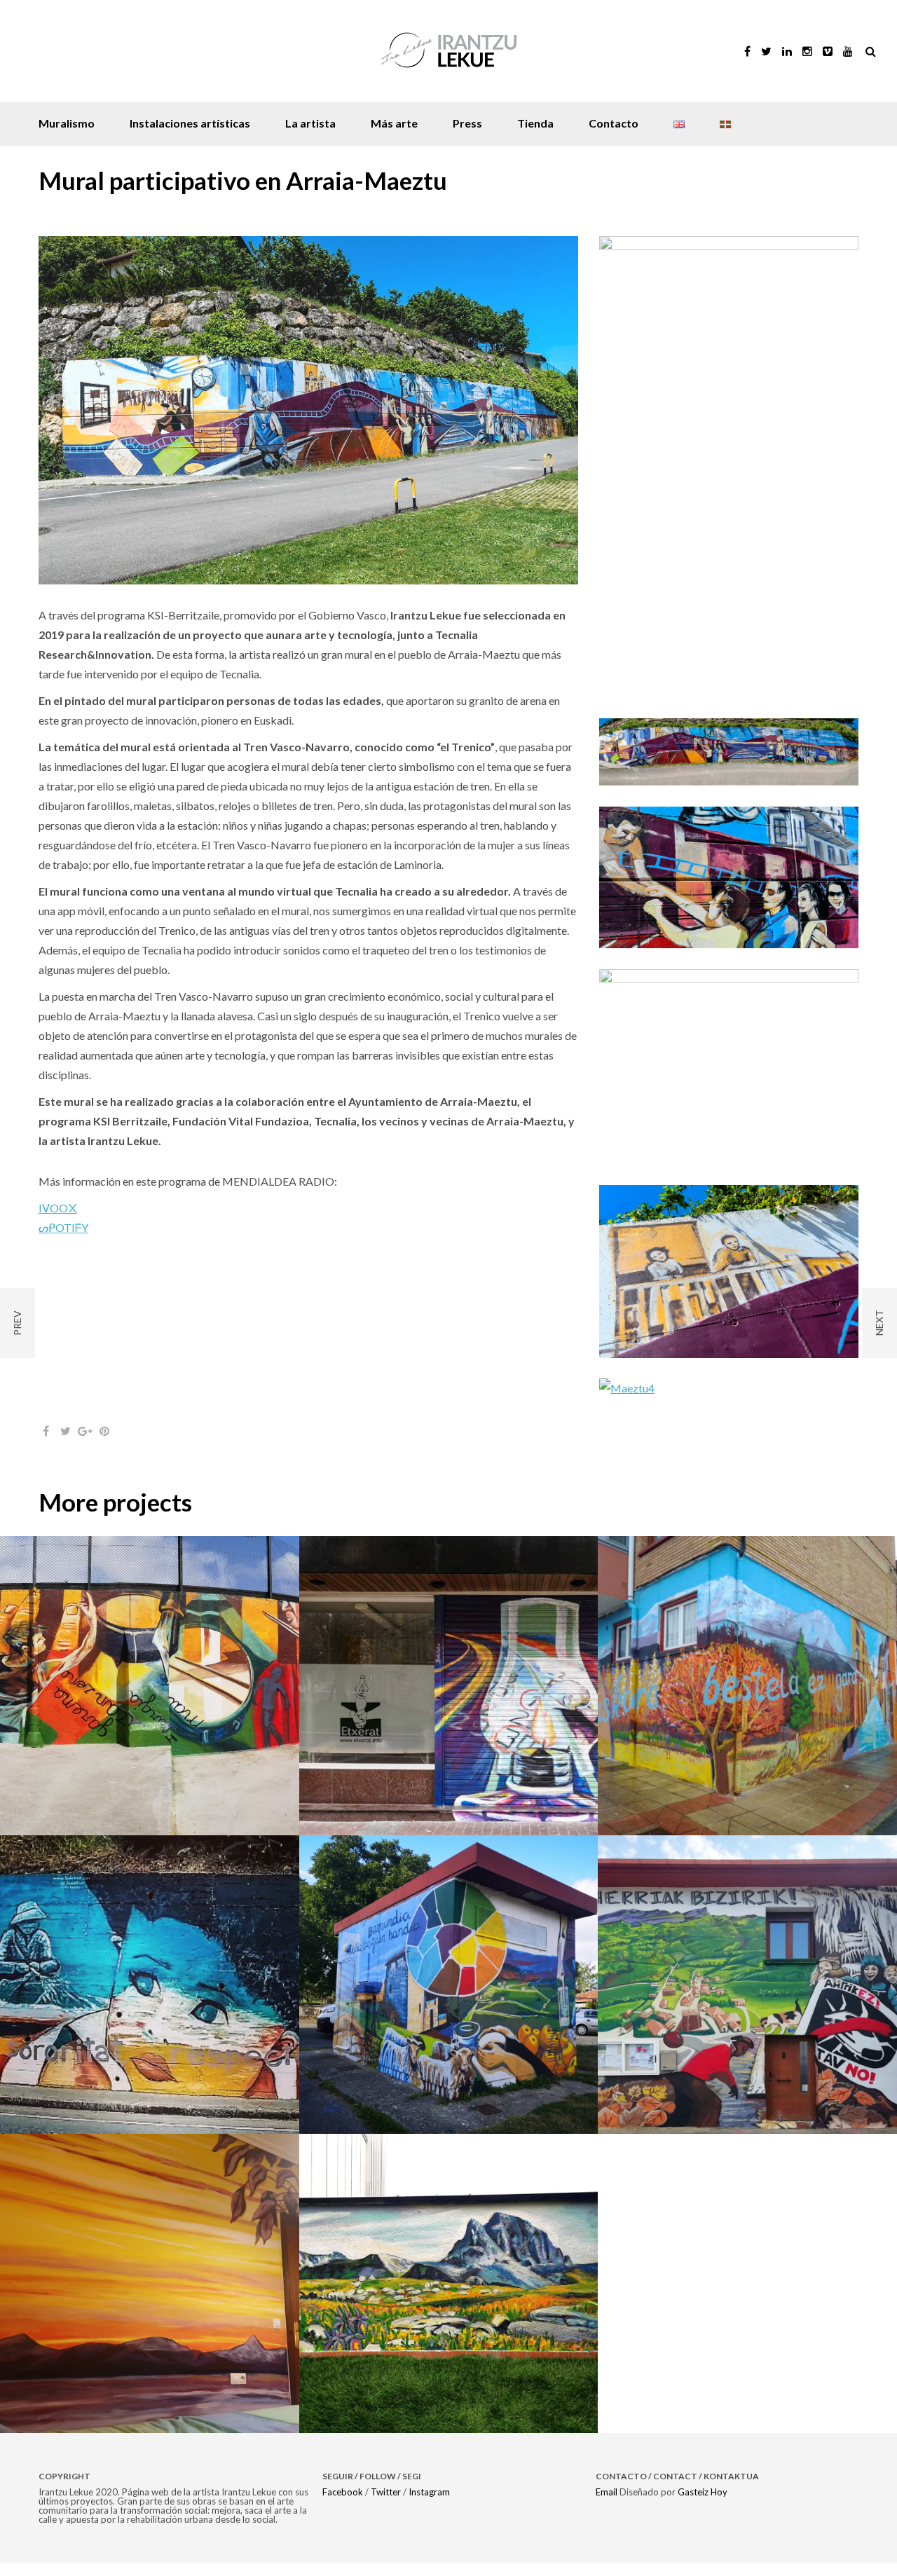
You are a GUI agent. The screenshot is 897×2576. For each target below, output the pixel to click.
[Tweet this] (65, 1444)
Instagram (429, 2505)
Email (607, 2505)
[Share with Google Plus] (85, 1444)
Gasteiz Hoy (703, 2505)
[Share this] (46, 1444)
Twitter (386, 2505)
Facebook (343, 2505)
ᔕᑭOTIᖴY (63, 1239)
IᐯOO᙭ (58, 1219)
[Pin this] (104, 1444)
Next (538, 416)
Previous (78, 416)
